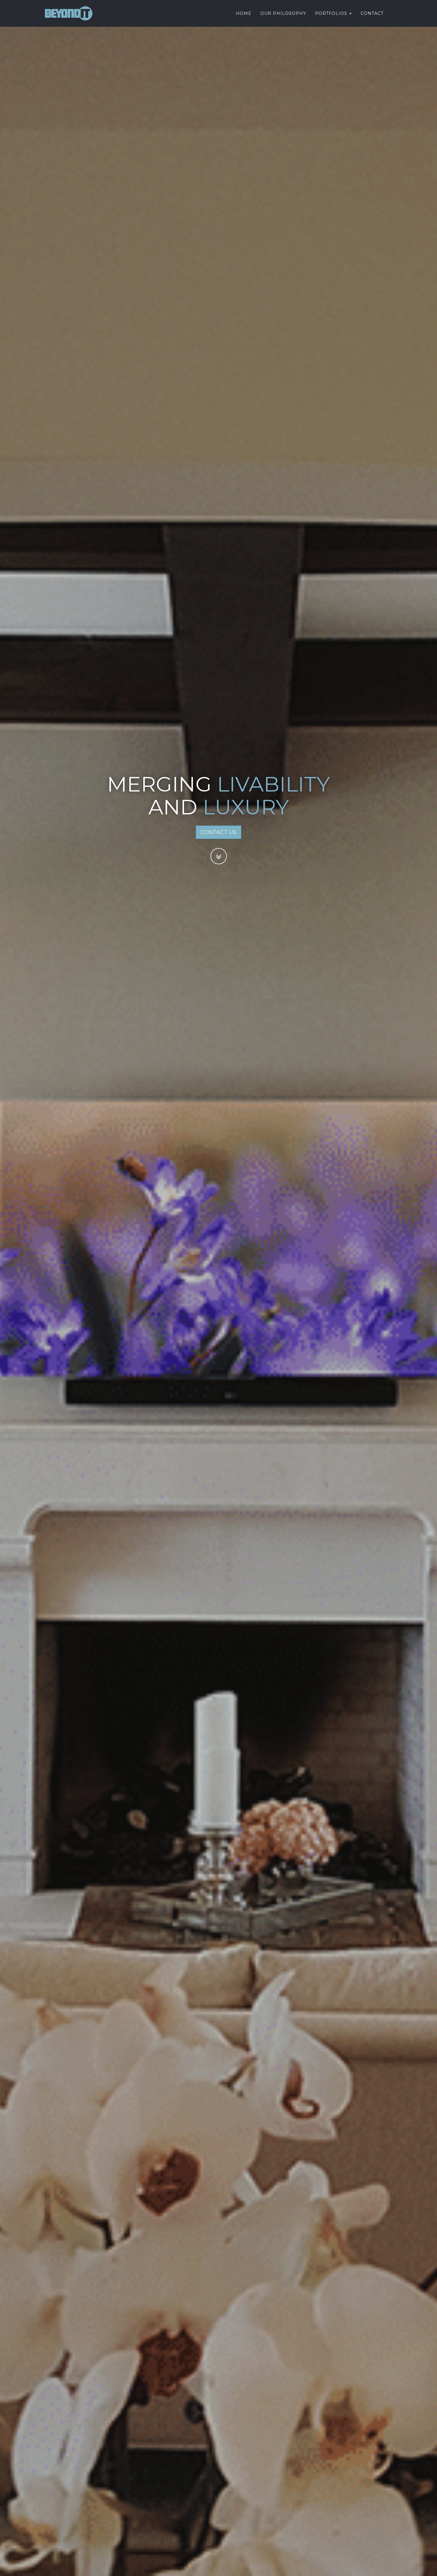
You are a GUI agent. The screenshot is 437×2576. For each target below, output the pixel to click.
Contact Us (218, 832)
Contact (372, 13)
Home (244, 13)
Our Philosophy (283, 13)
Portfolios (332, 13)
